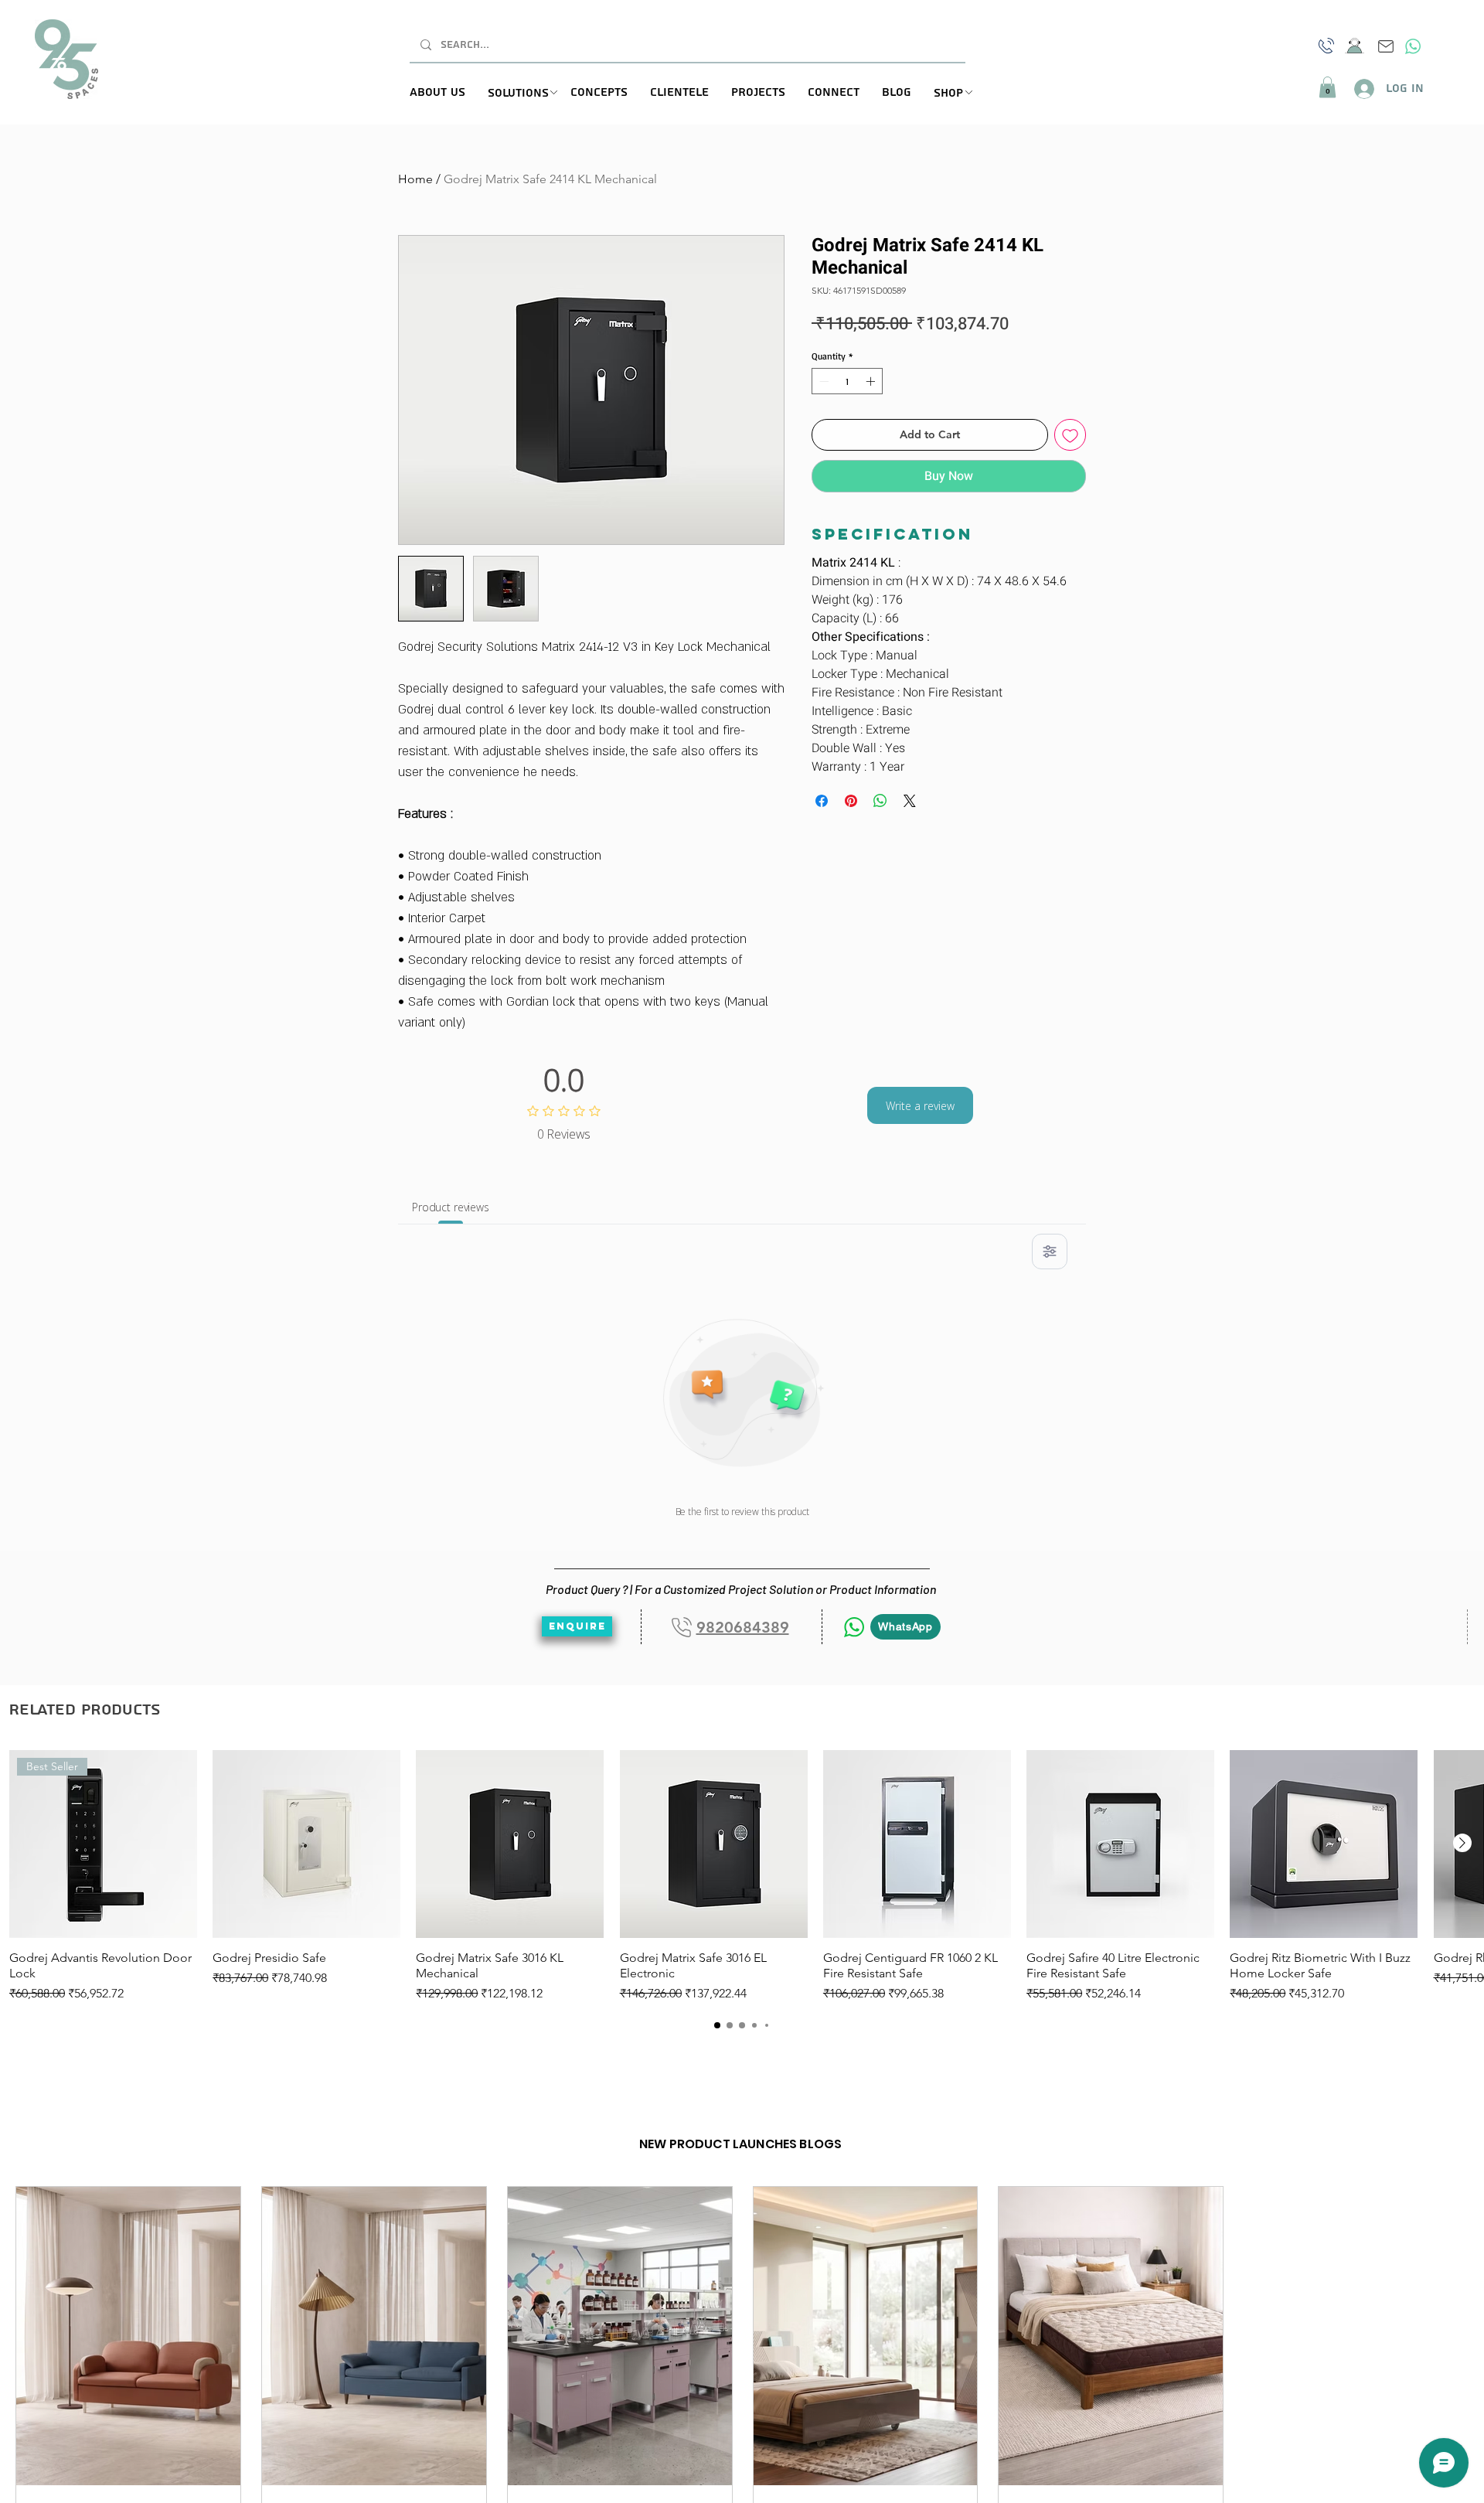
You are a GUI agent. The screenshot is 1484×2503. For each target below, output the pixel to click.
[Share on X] (910, 801)
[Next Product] (1462, 1843)
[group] (742, 1876)
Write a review (920, 1106)
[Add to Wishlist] (1070, 435)
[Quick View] (306, 1844)
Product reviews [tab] (451, 1207)
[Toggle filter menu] (1050, 1251)
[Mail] (1386, 46)
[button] (529, 94)
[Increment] (872, 381)
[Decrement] (822, 381)
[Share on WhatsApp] (880, 801)
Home (415, 179)
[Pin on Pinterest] (851, 801)
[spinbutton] (847, 381)
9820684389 (743, 1627)
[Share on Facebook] (822, 801)
